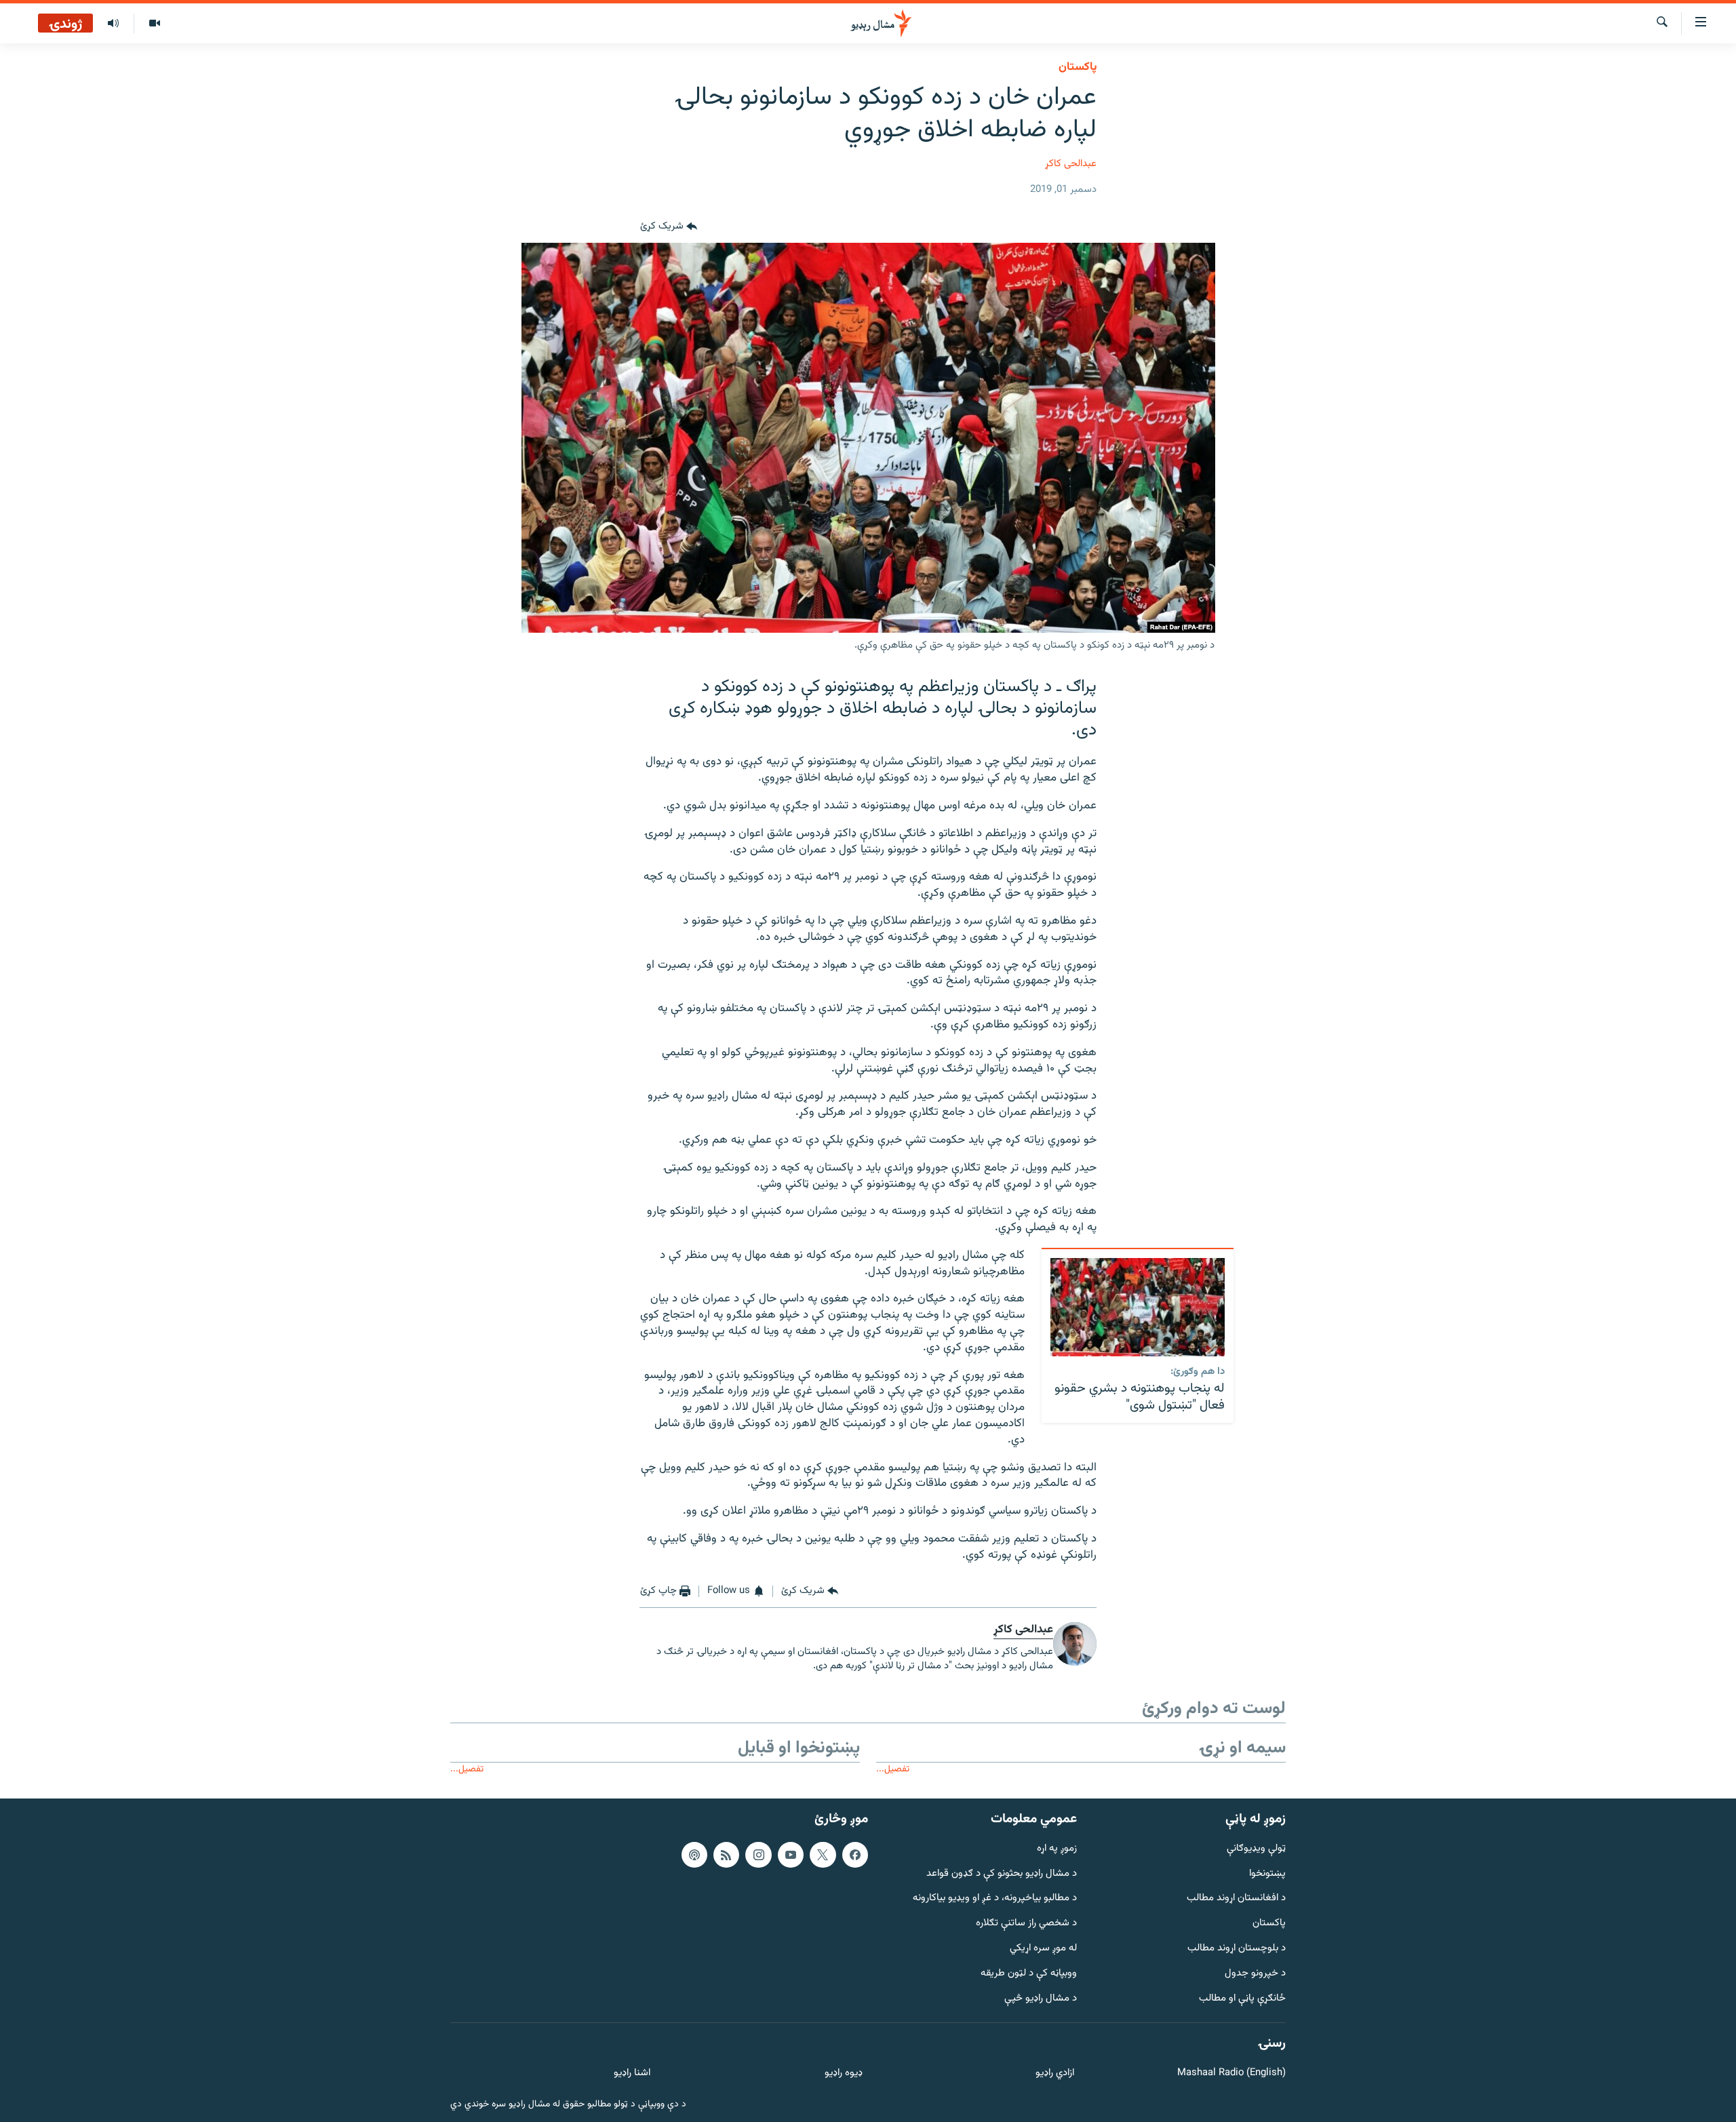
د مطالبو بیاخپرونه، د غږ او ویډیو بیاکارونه (995, 1899)
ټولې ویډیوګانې (1256, 1848)
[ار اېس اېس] (726, 1854)
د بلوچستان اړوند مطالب (1237, 1949)
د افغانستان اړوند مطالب (1236, 1899)
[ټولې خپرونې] (113, 24)
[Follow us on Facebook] (855, 1854)
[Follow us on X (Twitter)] (823, 1854)
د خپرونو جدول (1255, 1973)
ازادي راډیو (1055, 2074)
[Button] (669, 227)
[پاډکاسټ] (694, 1854)
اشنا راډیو (632, 2074)
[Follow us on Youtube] (791, 1854)
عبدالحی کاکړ (1071, 164)
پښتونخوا (1267, 1873)
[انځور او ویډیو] (154, 24)
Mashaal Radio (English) (1231, 2074)
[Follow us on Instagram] (758, 1854)
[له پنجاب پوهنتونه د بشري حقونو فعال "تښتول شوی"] (1138, 1307)
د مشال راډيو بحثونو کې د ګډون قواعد (1002, 1873)
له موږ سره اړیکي (1043, 1949)
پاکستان (1078, 67)
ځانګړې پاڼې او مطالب (1242, 1998)
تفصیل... (893, 1769)
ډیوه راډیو (843, 2074)
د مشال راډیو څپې (1041, 1998)
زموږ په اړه (1057, 1848)
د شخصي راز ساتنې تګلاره (1026, 1924)
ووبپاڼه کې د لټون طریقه (1029, 1973)
